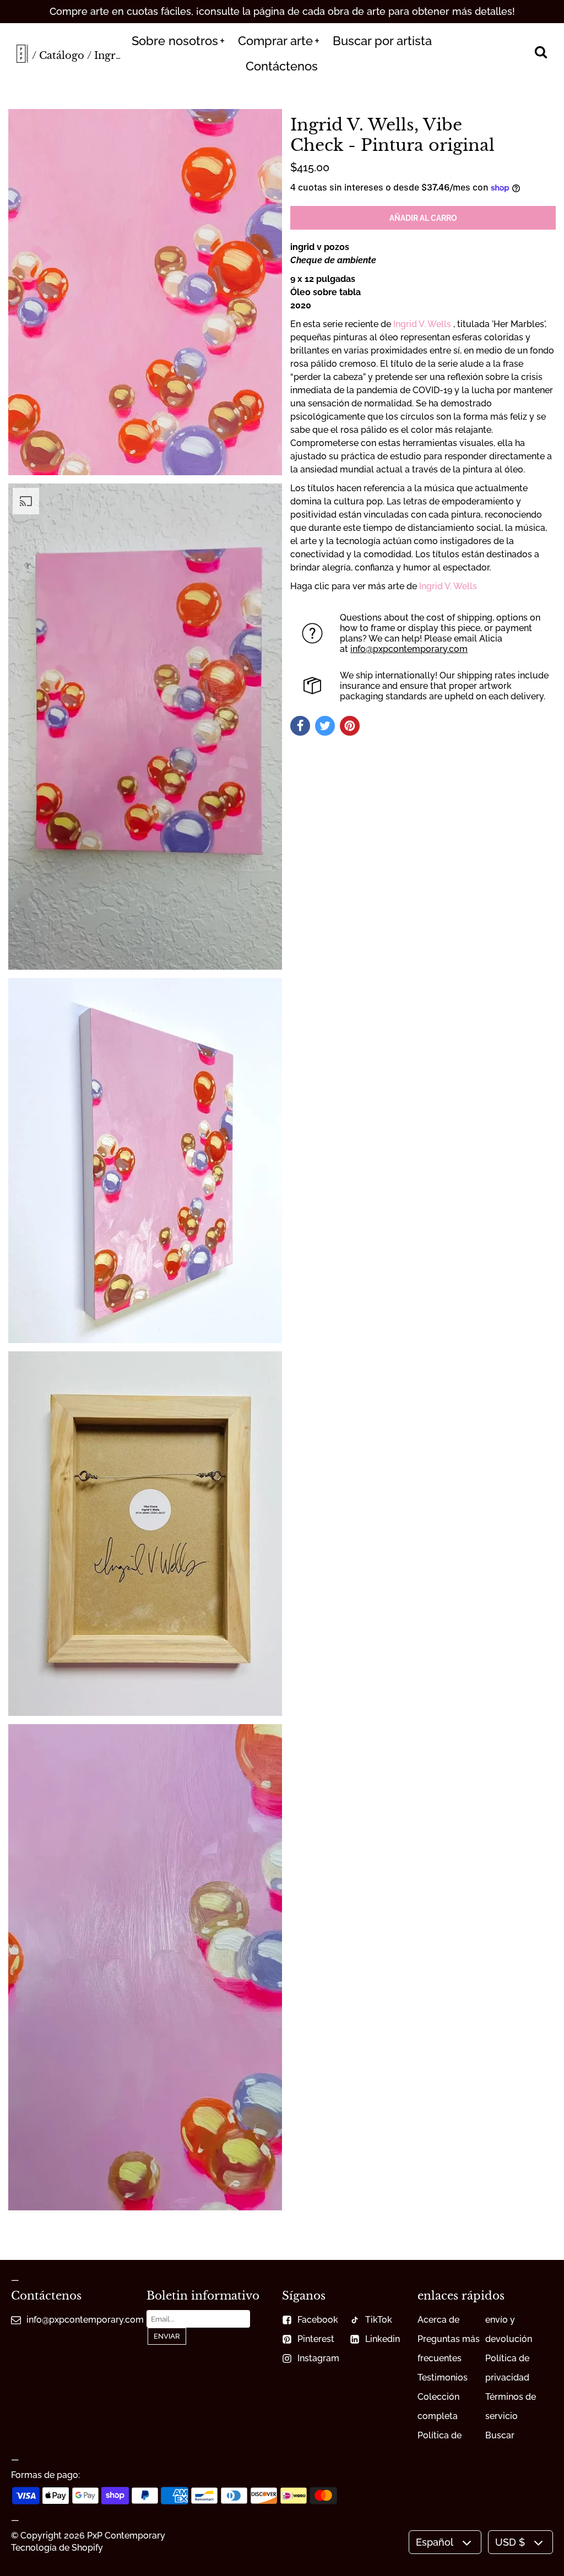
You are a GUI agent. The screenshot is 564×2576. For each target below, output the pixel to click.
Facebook (318, 2320)
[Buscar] (541, 53)
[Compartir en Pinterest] (350, 726)
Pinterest (316, 2339)
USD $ (510, 2542)
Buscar (500, 2435)
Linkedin (383, 2339)
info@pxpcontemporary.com (409, 649)
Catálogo (62, 56)
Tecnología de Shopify (57, 2548)
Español (435, 2542)
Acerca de (438, 2320)
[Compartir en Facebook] (300, 726)
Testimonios (443, 2377)
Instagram (318, 2358)
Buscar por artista (382, 41)
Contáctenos (282, 66)
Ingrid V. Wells (422, 324)
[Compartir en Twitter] (325, 726)
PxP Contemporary (126, 2536)
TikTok (379, 2320)
